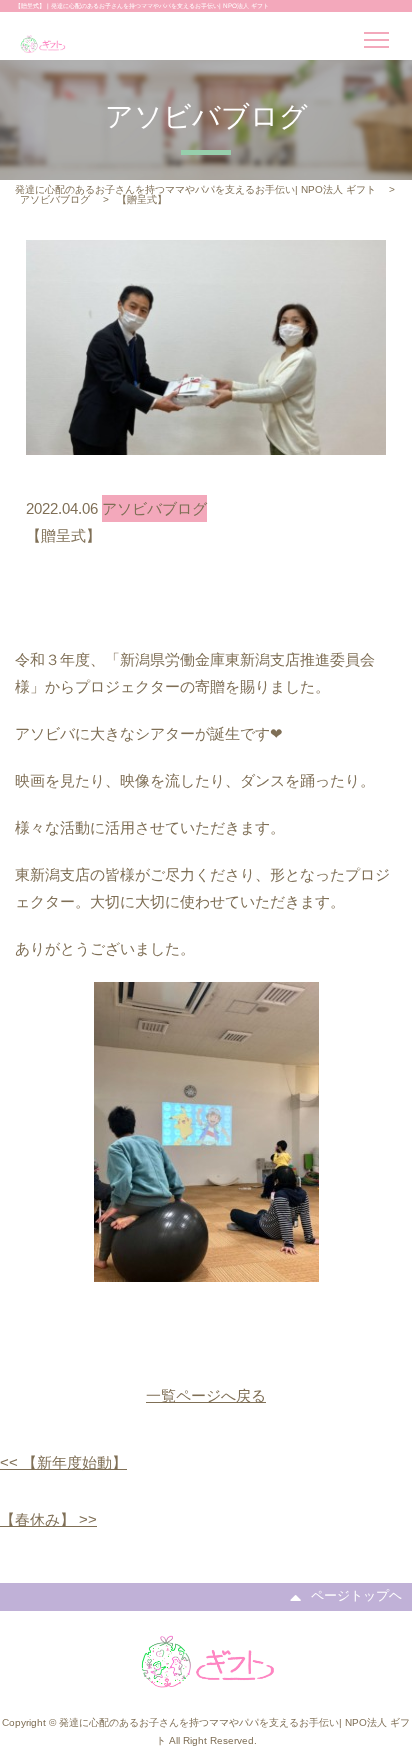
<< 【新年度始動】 (63, 1462)
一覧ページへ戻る (206, 1395)
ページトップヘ (356, 1595)
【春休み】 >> (48, 1519)
